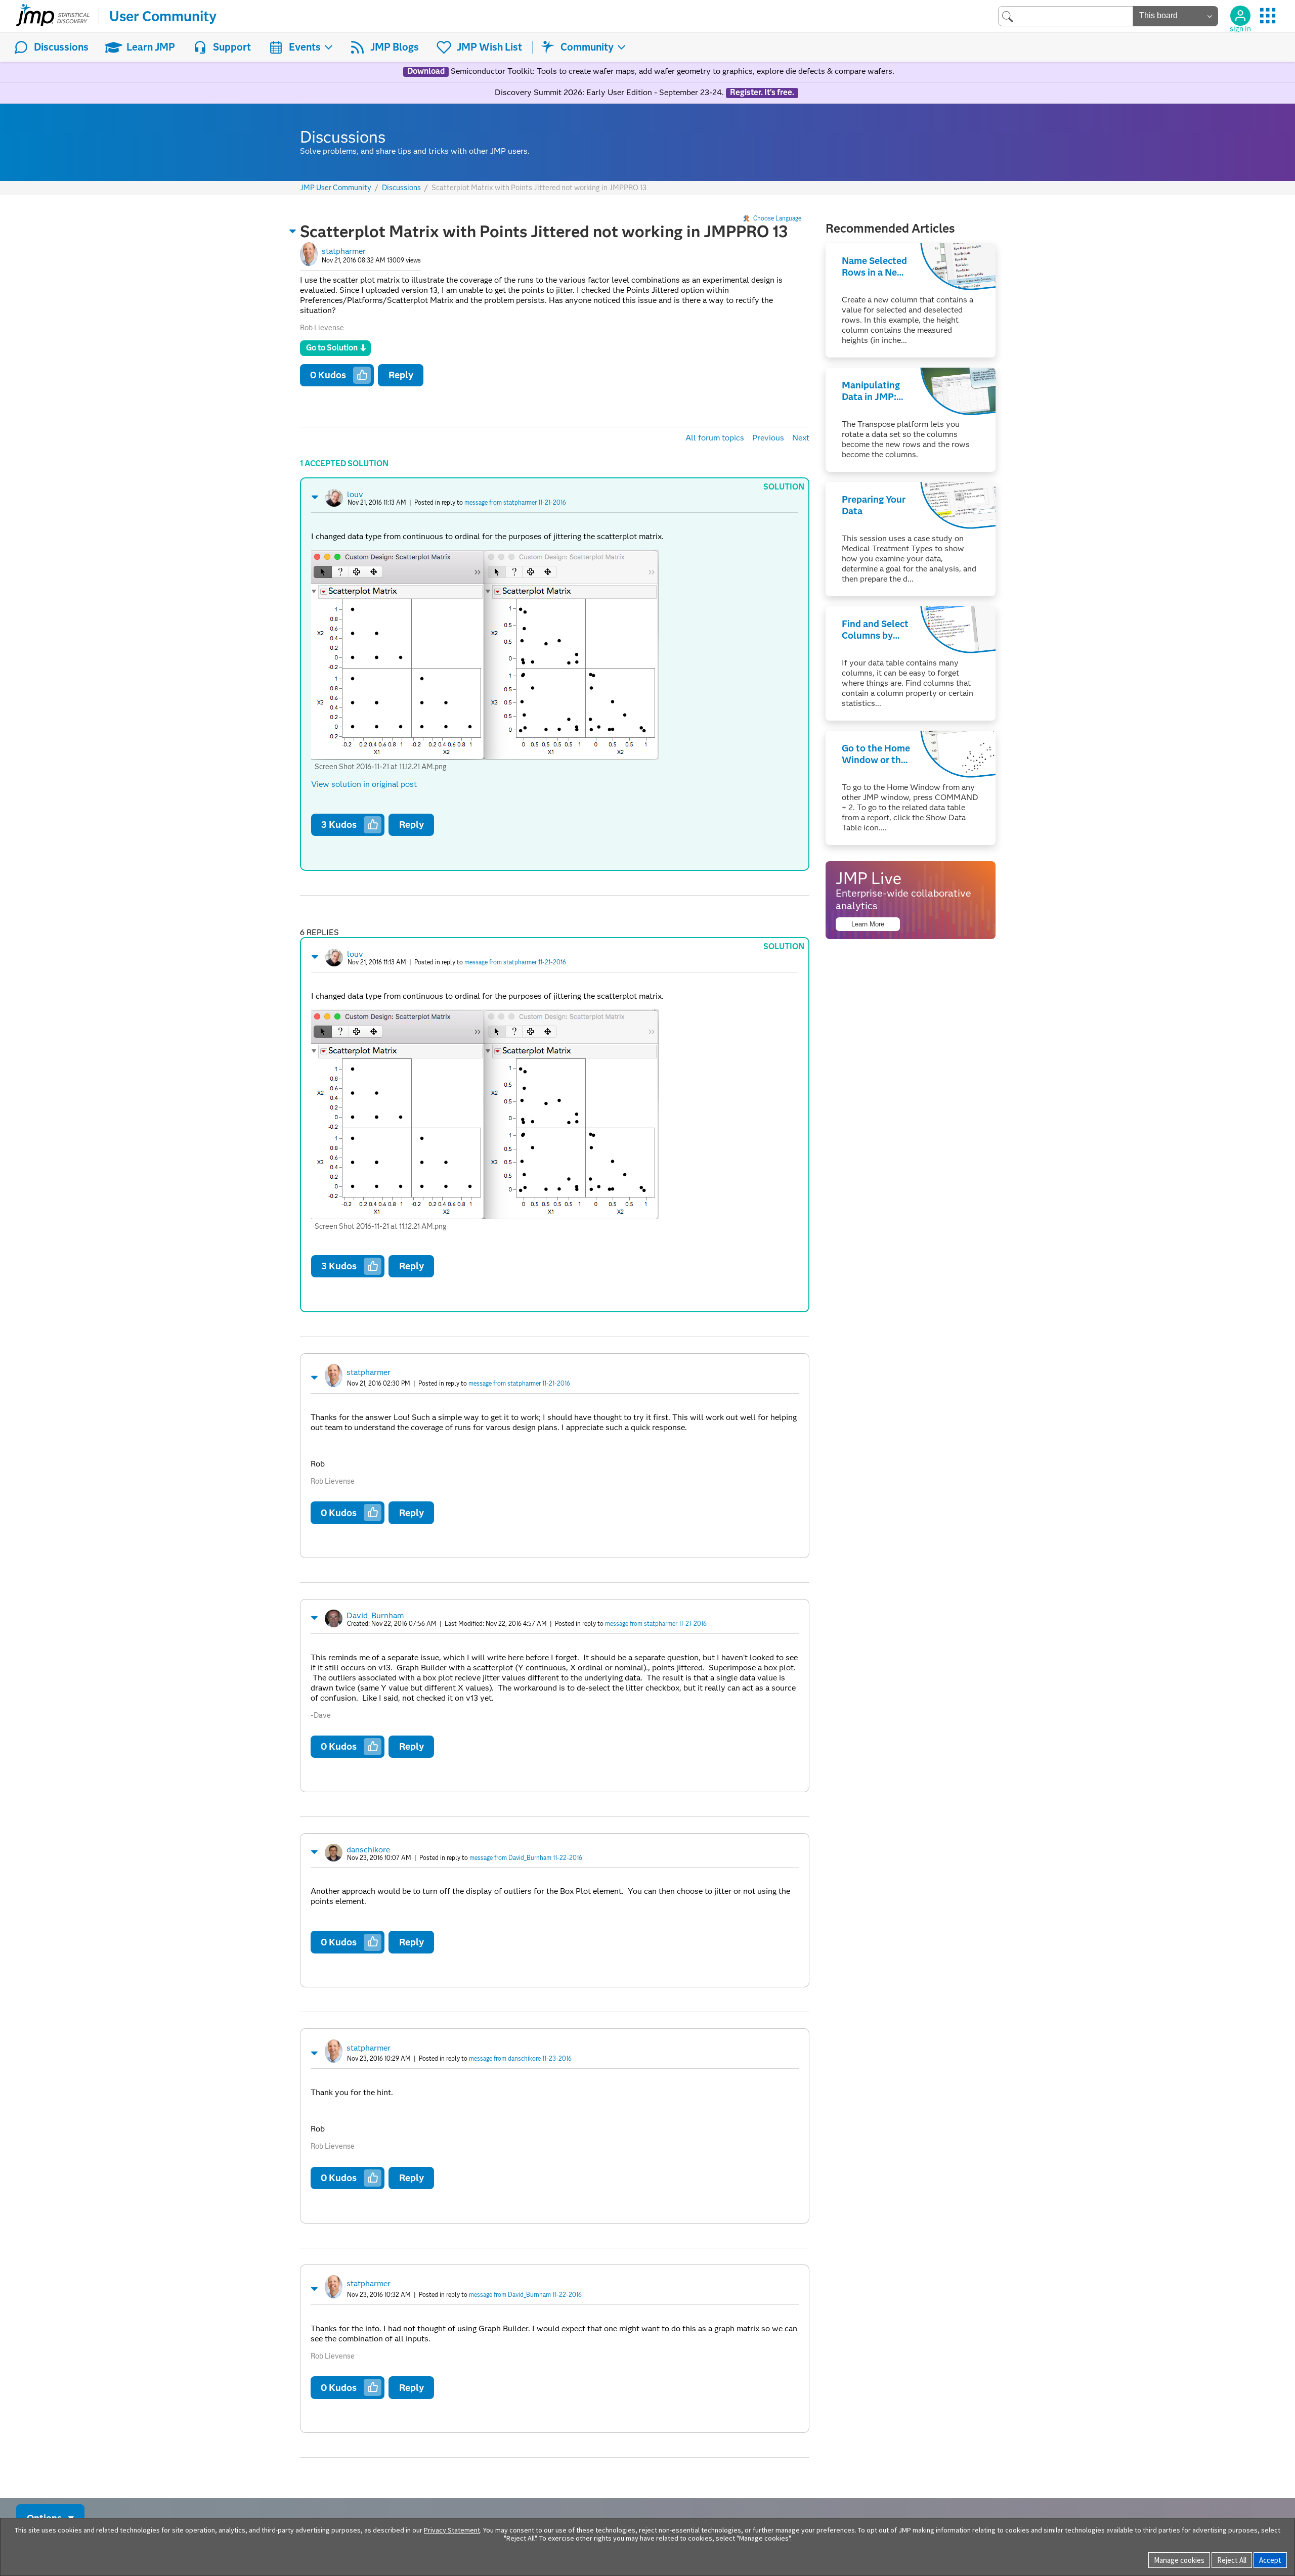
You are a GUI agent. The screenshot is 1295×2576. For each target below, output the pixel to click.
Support (232, 47)
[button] (293, 231)
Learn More (868, 924)
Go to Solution (332, 348)
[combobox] (1066, 16)
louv (355, 494)
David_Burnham (375, 1615)
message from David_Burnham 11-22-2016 (526, 1858)
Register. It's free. (762, 93)
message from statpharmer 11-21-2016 (515, 502)
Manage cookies (1179, 2560)
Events (305, 47)
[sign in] (1240, 16)
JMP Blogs (395, 47)
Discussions (61, 47)
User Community (163, 16)
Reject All (1232, 2560)
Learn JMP (151, 47)
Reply (401, 375)
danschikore (368, 1850)
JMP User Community (336, 188)
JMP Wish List (489, 47)
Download (426, 71)
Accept (1270, 2560)
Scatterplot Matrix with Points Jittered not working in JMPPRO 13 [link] (539, 188)
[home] (53, 16)
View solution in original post (364, 784)
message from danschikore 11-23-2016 (520, 2058)
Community (587, 47)
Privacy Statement (452, 2530)
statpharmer (344, 251)
